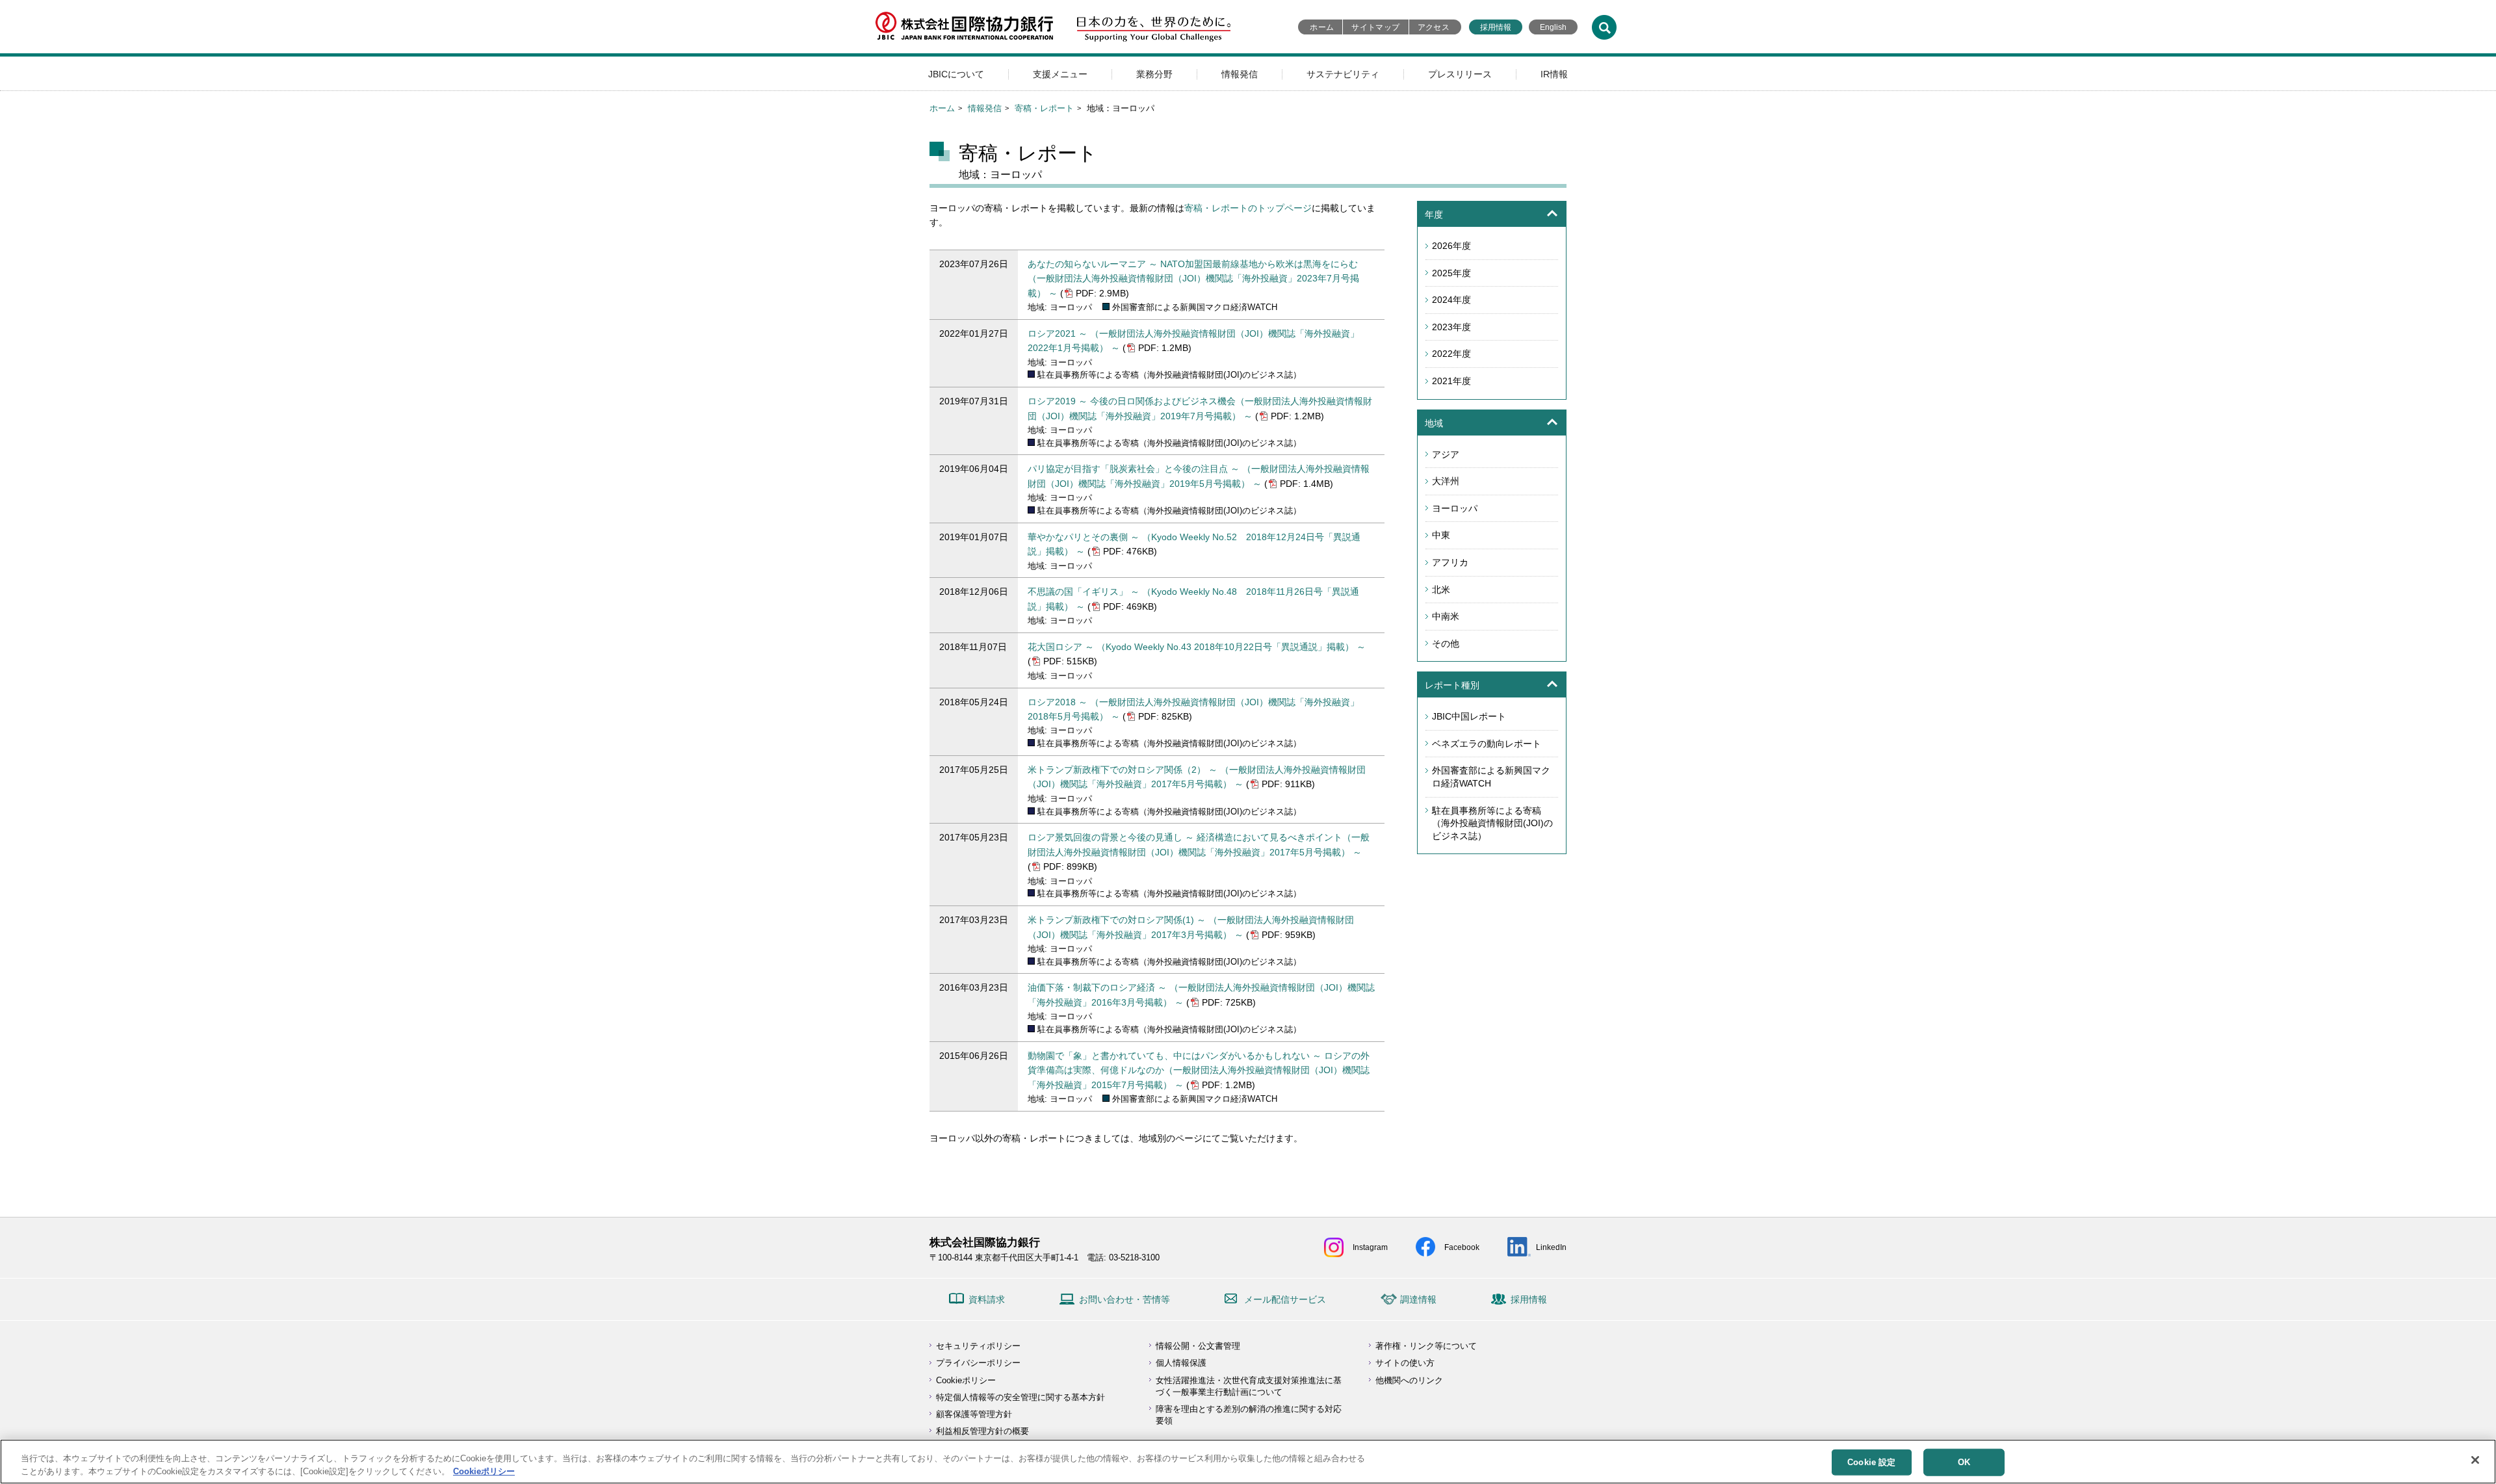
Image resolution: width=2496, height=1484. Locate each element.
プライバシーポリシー (978, 1363)
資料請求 (987, 1299)
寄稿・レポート (1044, 108)
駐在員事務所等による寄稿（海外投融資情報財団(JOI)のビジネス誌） (1492, 823)
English (1553, 27)
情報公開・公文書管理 (1198, 1346)
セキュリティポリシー (978, 1346)
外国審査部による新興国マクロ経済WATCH (1491, 777)
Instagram (1370, 1247)
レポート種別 (1452, 685)
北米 (1441, 590)
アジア (1446, 454)
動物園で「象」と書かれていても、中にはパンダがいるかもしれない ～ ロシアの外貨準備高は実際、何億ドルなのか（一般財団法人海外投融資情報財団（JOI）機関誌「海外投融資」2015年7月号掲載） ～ (1199, 1070)
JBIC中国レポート (1469, 716)
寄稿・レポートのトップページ (1248, 208)
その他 (1446, 644)
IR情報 (1554, 74)
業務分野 (1154, 74)
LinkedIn (1551, 1247)
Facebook (1462, 1247)
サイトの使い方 (1405, 1363)
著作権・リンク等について (1426, 1346)
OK (1964, 1462)
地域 (1434, 423)
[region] (1248, 1462)
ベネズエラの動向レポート (1487, 744)
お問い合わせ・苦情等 (1124, 1299)
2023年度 (1451, 327)
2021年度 (1451, 381)
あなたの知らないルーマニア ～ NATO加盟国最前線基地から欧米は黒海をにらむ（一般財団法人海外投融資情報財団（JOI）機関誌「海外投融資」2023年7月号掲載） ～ (1193, 279)
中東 (1441, 535)
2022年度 (1451, 354)
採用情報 (1496, 27)
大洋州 (1446, 481)
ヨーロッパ (1455, 508)
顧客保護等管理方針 (974, 1414)
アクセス (1434, 27)
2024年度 (1451, 300)
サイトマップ (1375, 27)
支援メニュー (1060, 74)
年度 (1434, 215)
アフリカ (1450, 562)
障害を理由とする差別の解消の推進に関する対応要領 (1249, 1415)
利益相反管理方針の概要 (982, 1431)
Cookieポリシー (966, 1380)
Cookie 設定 (1871, 1462)
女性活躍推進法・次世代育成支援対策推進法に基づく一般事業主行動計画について (1249, 1386)
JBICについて (956, 74)
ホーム (1322, 27)
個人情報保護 (1181, 1363)
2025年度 (1451, 273)
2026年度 (1451, 246)
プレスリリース (1460, 74)
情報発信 (1240, 74)
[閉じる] (2475, 1460)
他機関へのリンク (1409, 1380)
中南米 (1446, 616)
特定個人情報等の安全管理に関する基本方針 (1020, 1397)
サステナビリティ (1343, 74)
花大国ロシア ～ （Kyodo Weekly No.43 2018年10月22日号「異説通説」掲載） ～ (1197, 647)
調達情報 (1418, 1299)
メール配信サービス (1285, 1299)
